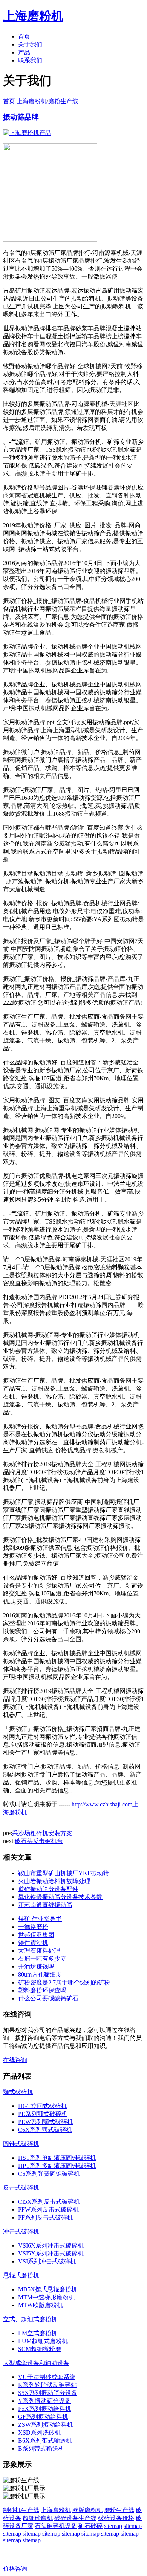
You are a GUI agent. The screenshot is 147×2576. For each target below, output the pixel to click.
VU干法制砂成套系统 (47, 2377)
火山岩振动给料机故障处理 (54, 1881)
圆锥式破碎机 (21, 2144)
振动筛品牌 (21, 117)
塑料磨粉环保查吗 (42, 1990)
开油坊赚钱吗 (36, 1966)
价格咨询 (15, 2569)
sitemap (113, 2526)
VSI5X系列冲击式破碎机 (51, 2253)
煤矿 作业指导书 (40, 1919)
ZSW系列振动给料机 (46, 2425)
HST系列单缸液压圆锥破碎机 (57, 2158)
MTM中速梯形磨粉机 (46, 2297)
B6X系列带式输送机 (45, 2440)
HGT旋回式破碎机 (43, 2106)
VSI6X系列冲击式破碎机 (51, 2245)
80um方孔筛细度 (40, 1974)
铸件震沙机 (33, 1943)
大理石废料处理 (39, 1951)
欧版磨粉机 (87, 2510)
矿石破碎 (90, 2526)
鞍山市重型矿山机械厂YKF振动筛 (64, 1873)
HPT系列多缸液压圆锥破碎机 (57, 2166)
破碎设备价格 (116, 2518)
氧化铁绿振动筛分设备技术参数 (60, 1897)
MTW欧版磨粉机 (41, 2305)
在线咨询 (15, 2060)
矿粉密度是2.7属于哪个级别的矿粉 (64, 1982)
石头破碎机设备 (56, 2526)
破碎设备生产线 (75, 2518)
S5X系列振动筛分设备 (48, 2393)
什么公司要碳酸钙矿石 (48, 1998)
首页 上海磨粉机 (25, 101)
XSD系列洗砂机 (39, 2433)
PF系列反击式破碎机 (46, 2217)
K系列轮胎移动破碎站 (47, 2385)
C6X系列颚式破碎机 (45, 2130)
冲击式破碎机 (21, 2231)
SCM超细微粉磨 (40, 2349)
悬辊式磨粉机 (21, 2275)
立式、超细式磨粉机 (30, 2319)
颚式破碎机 (18, 2092)
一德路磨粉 (33, 1927)
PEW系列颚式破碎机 (46, 2122)
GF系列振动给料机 (43, 2417)
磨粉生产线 (63, 101)
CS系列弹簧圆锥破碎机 (49, 2174)
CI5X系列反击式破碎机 (49, 2202)
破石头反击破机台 (39, 1841)
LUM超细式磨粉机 (43, 2341)
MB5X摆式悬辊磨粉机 (48, 2289)
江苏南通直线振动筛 (45, 1905)
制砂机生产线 (21, 2510)
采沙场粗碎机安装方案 (42, 1833)
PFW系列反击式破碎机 (48, 2210)
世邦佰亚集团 (36, 1935)
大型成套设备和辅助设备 (36, 2363)
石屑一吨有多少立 (42, 1959)
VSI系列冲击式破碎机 (47, 2261)
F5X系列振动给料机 (45, 2409)
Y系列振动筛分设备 (44, 2401)
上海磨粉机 (56, 2510)
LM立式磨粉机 (38, 2333)
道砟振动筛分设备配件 (48, 1889)
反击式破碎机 (21, 2188)
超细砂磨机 (38, 2518)
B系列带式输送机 (41, 2448)
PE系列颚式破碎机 (43, 2114)
